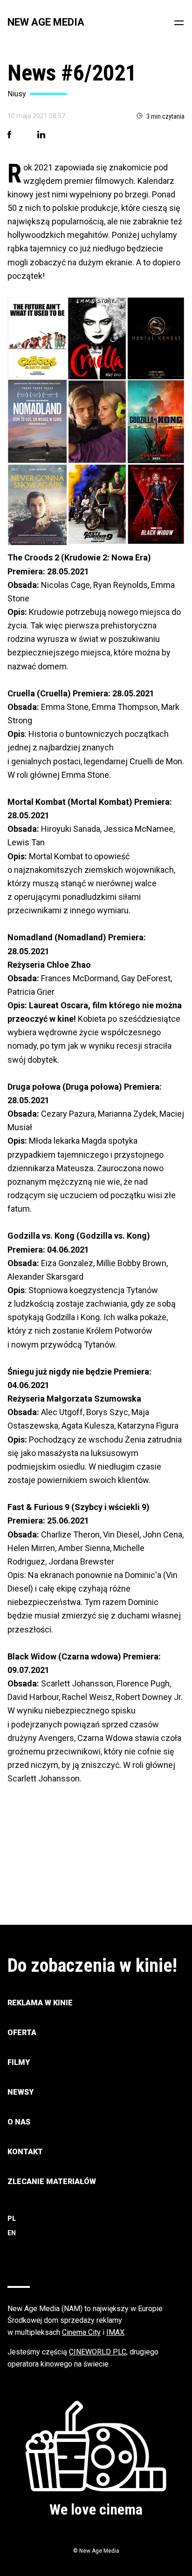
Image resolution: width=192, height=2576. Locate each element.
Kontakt (25, 2152)
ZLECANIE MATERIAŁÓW (52, 2182)
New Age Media (46, 22)
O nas (19, 2122)
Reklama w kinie (40, 2003)
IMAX (115, 2332)
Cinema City (81, 2332)
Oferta (22, 2033)
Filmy (19, 2062)
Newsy (21, 2092)
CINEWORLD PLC (98, 2352)
